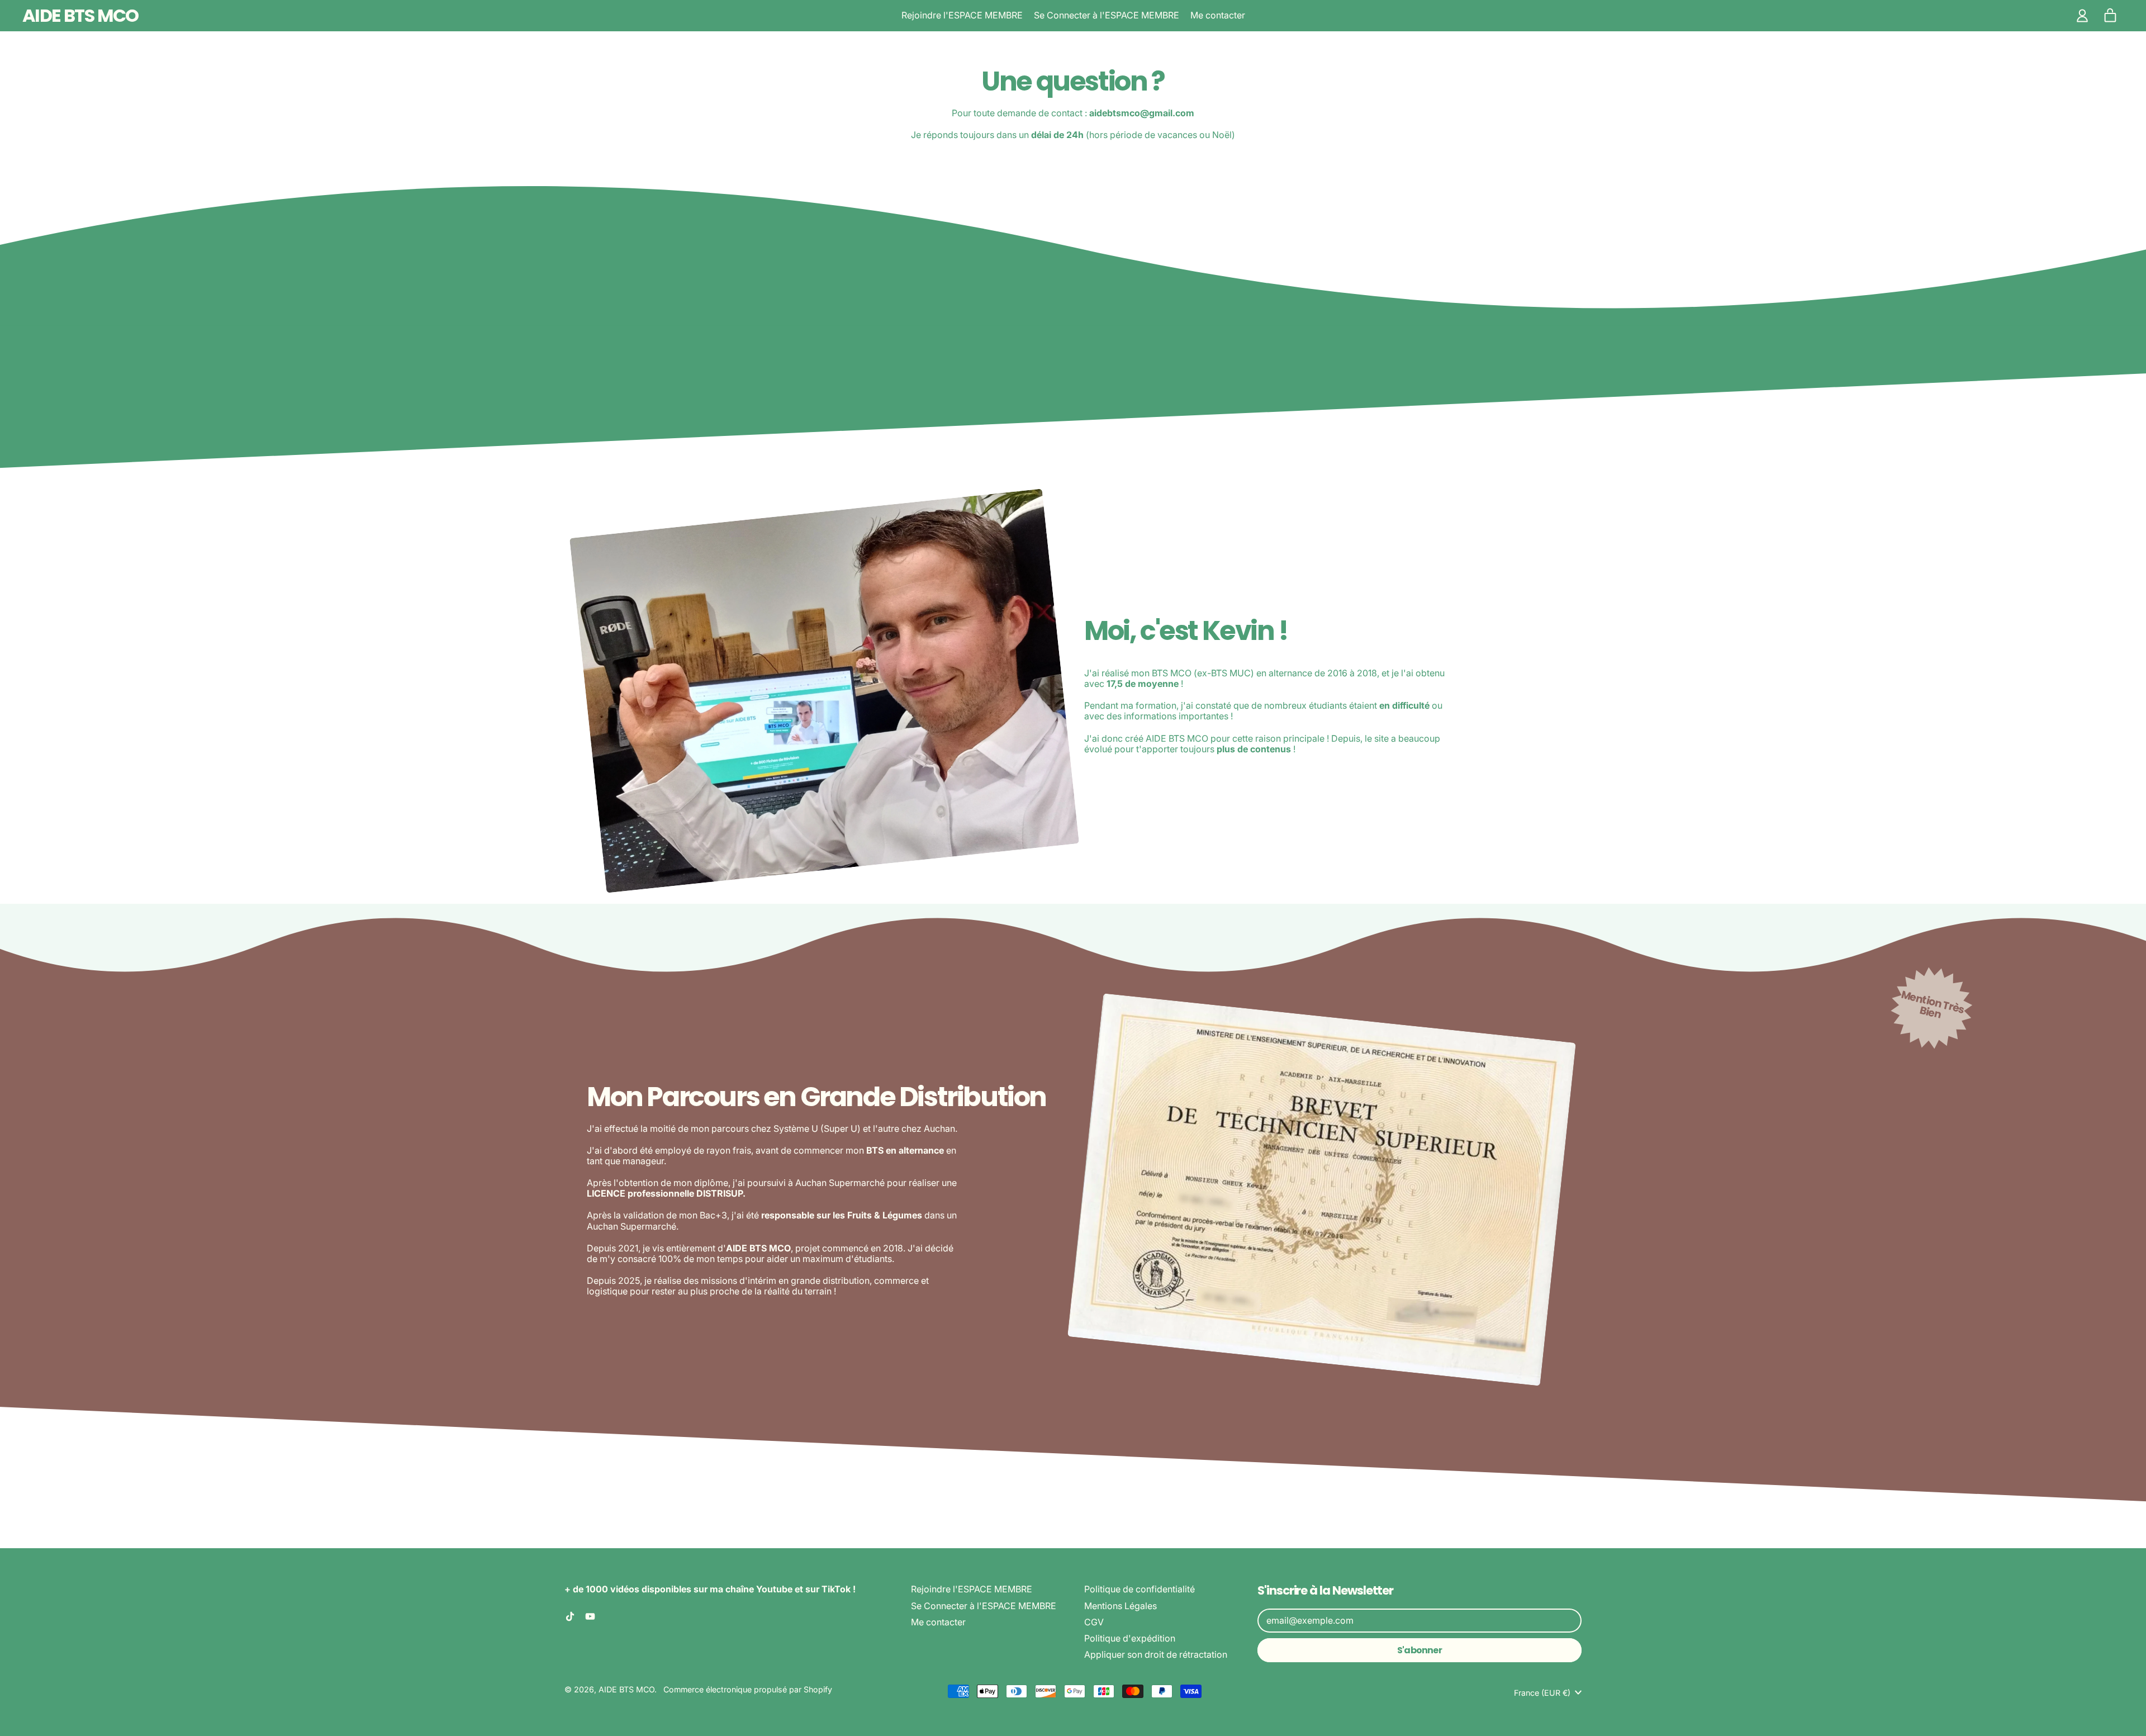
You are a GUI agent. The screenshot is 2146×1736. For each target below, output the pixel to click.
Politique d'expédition (1130, 1638)
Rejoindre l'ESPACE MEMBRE (962, 15)
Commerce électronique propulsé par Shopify (748, 1689)
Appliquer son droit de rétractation (1156, 1654)
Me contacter (1218, 15)
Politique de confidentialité (1140, 1589)
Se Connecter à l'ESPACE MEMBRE (1107, 15)
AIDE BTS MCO (80, 15)
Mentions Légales (1121, 1606)
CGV (1094, 1622)
